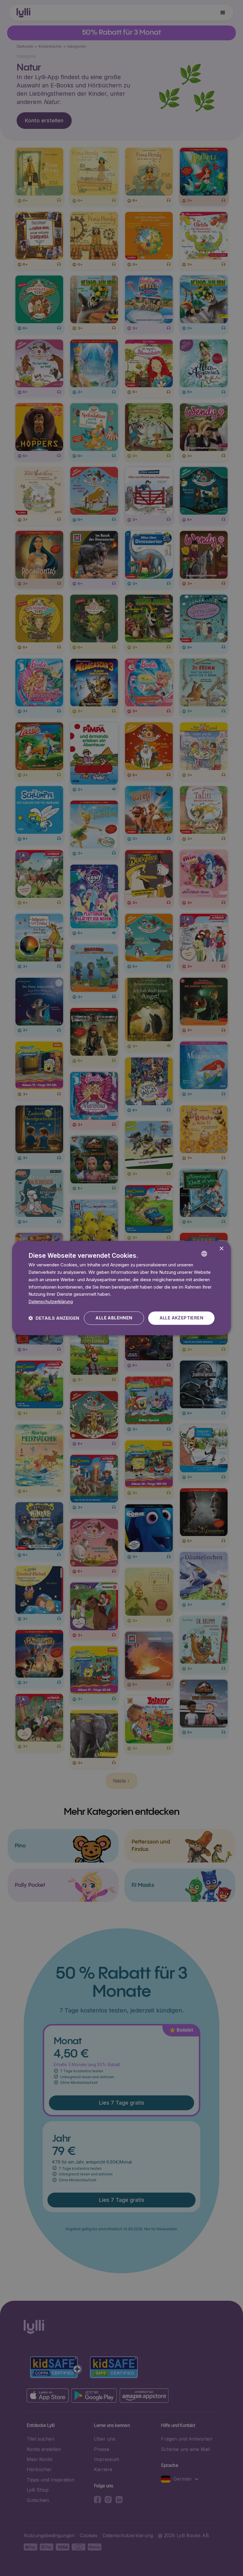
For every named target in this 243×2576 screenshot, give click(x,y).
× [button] (221, 1249)
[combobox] (213, 1249)
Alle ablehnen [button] (114, 1318)
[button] (54, 1318)
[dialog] (121, 1288)
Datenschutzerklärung (51, 1301)
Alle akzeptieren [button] (181, 1318)
